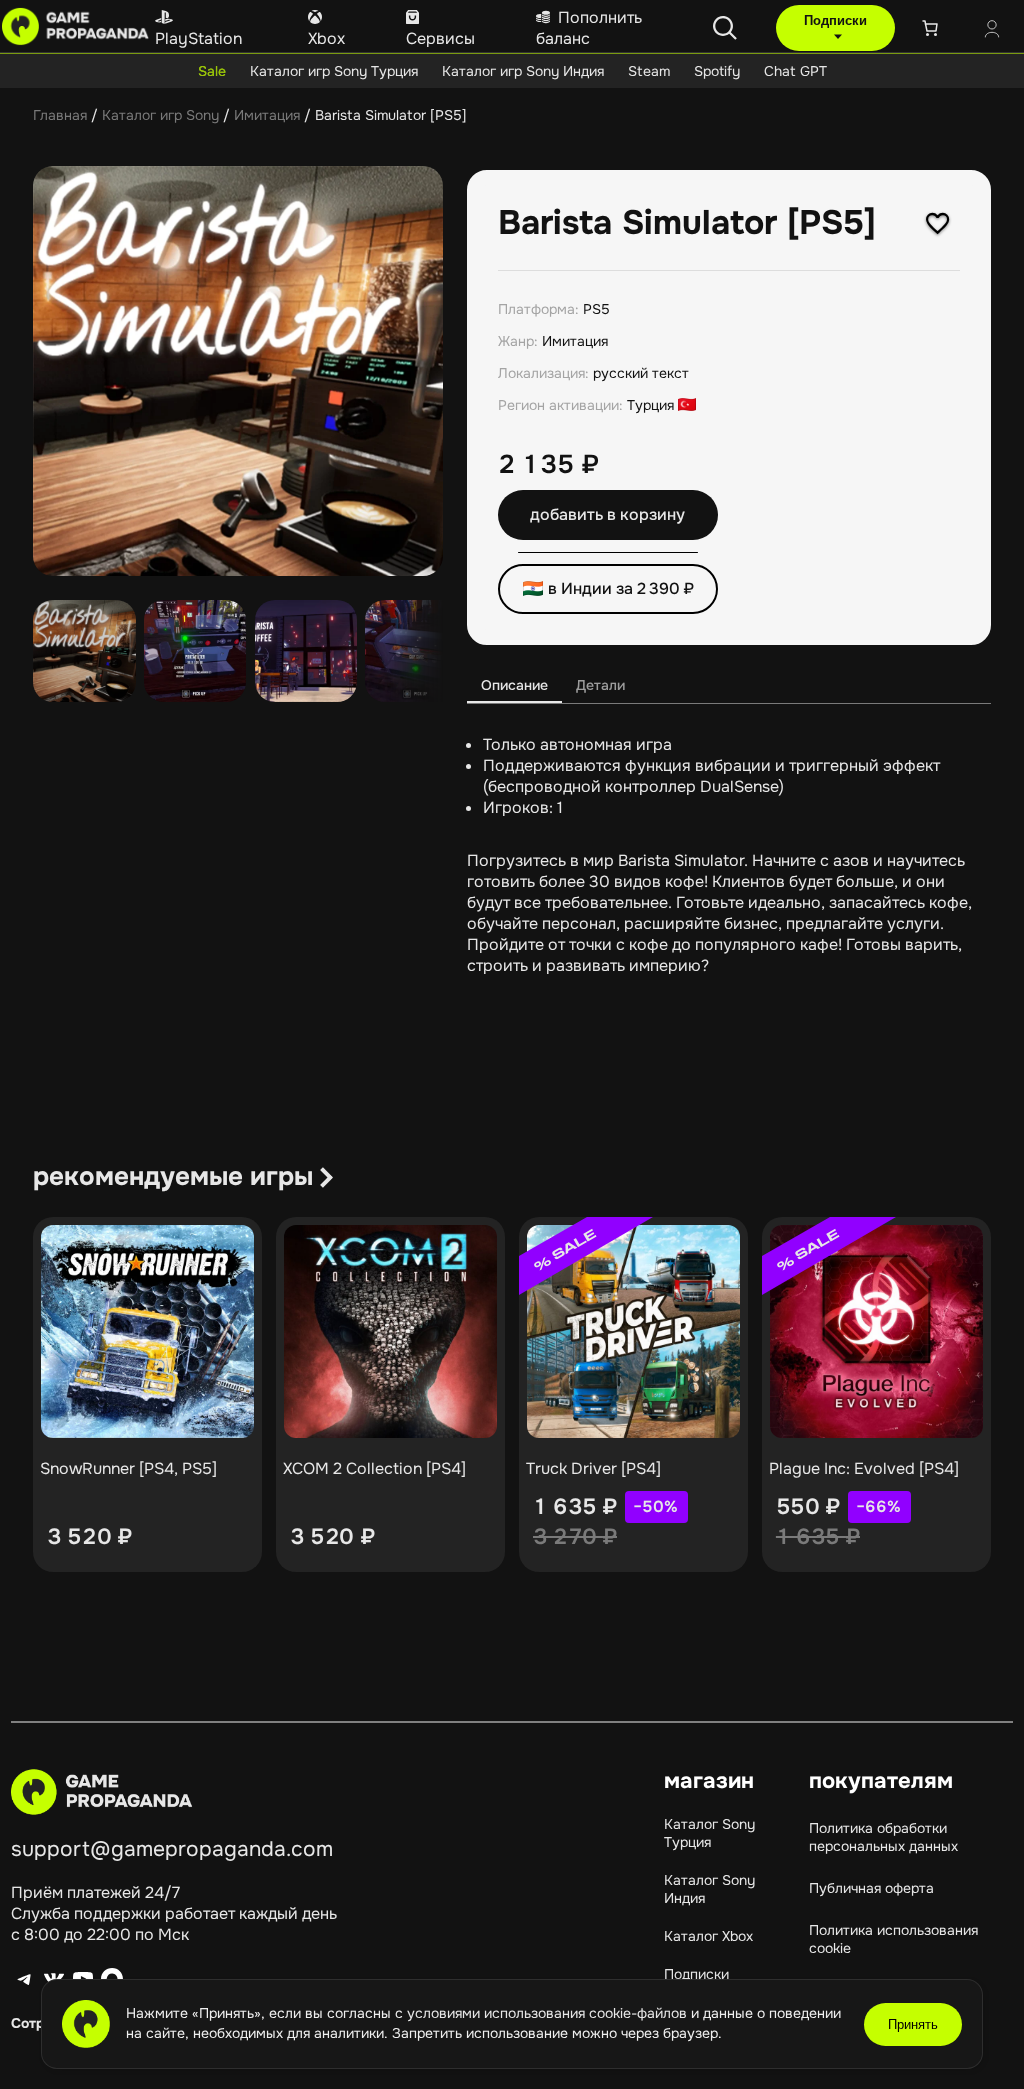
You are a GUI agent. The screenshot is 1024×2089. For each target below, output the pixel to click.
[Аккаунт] (992, 31)
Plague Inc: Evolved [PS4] (864, 1468)
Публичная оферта (871, 1888)
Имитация (267, 115)
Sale (212, 71)
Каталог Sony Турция (709, 1833)
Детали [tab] (600, 685)
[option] (195, 651)
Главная (60, 115)
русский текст (641, 373)
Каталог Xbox (708, 1936)
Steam (649, 71)
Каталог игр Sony (160, 115)
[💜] (938, 223)
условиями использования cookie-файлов (549, 2013)
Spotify (717, 71)
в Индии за (621, 588)
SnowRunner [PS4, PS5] (128, 1468)
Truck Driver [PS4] (593, 1468)
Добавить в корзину (607, 514)
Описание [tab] (514, 685)
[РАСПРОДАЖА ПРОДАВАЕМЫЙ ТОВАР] (633, 1331)
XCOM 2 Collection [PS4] (374, 1468)
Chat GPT (795, 71)
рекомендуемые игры (173, 1176)
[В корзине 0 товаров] (930, 28)
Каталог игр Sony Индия (523, 71)
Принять (913, 2024)
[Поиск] (725, 28)
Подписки (835, 20)
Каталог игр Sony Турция (334, 71)
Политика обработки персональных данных (883, 1837)
